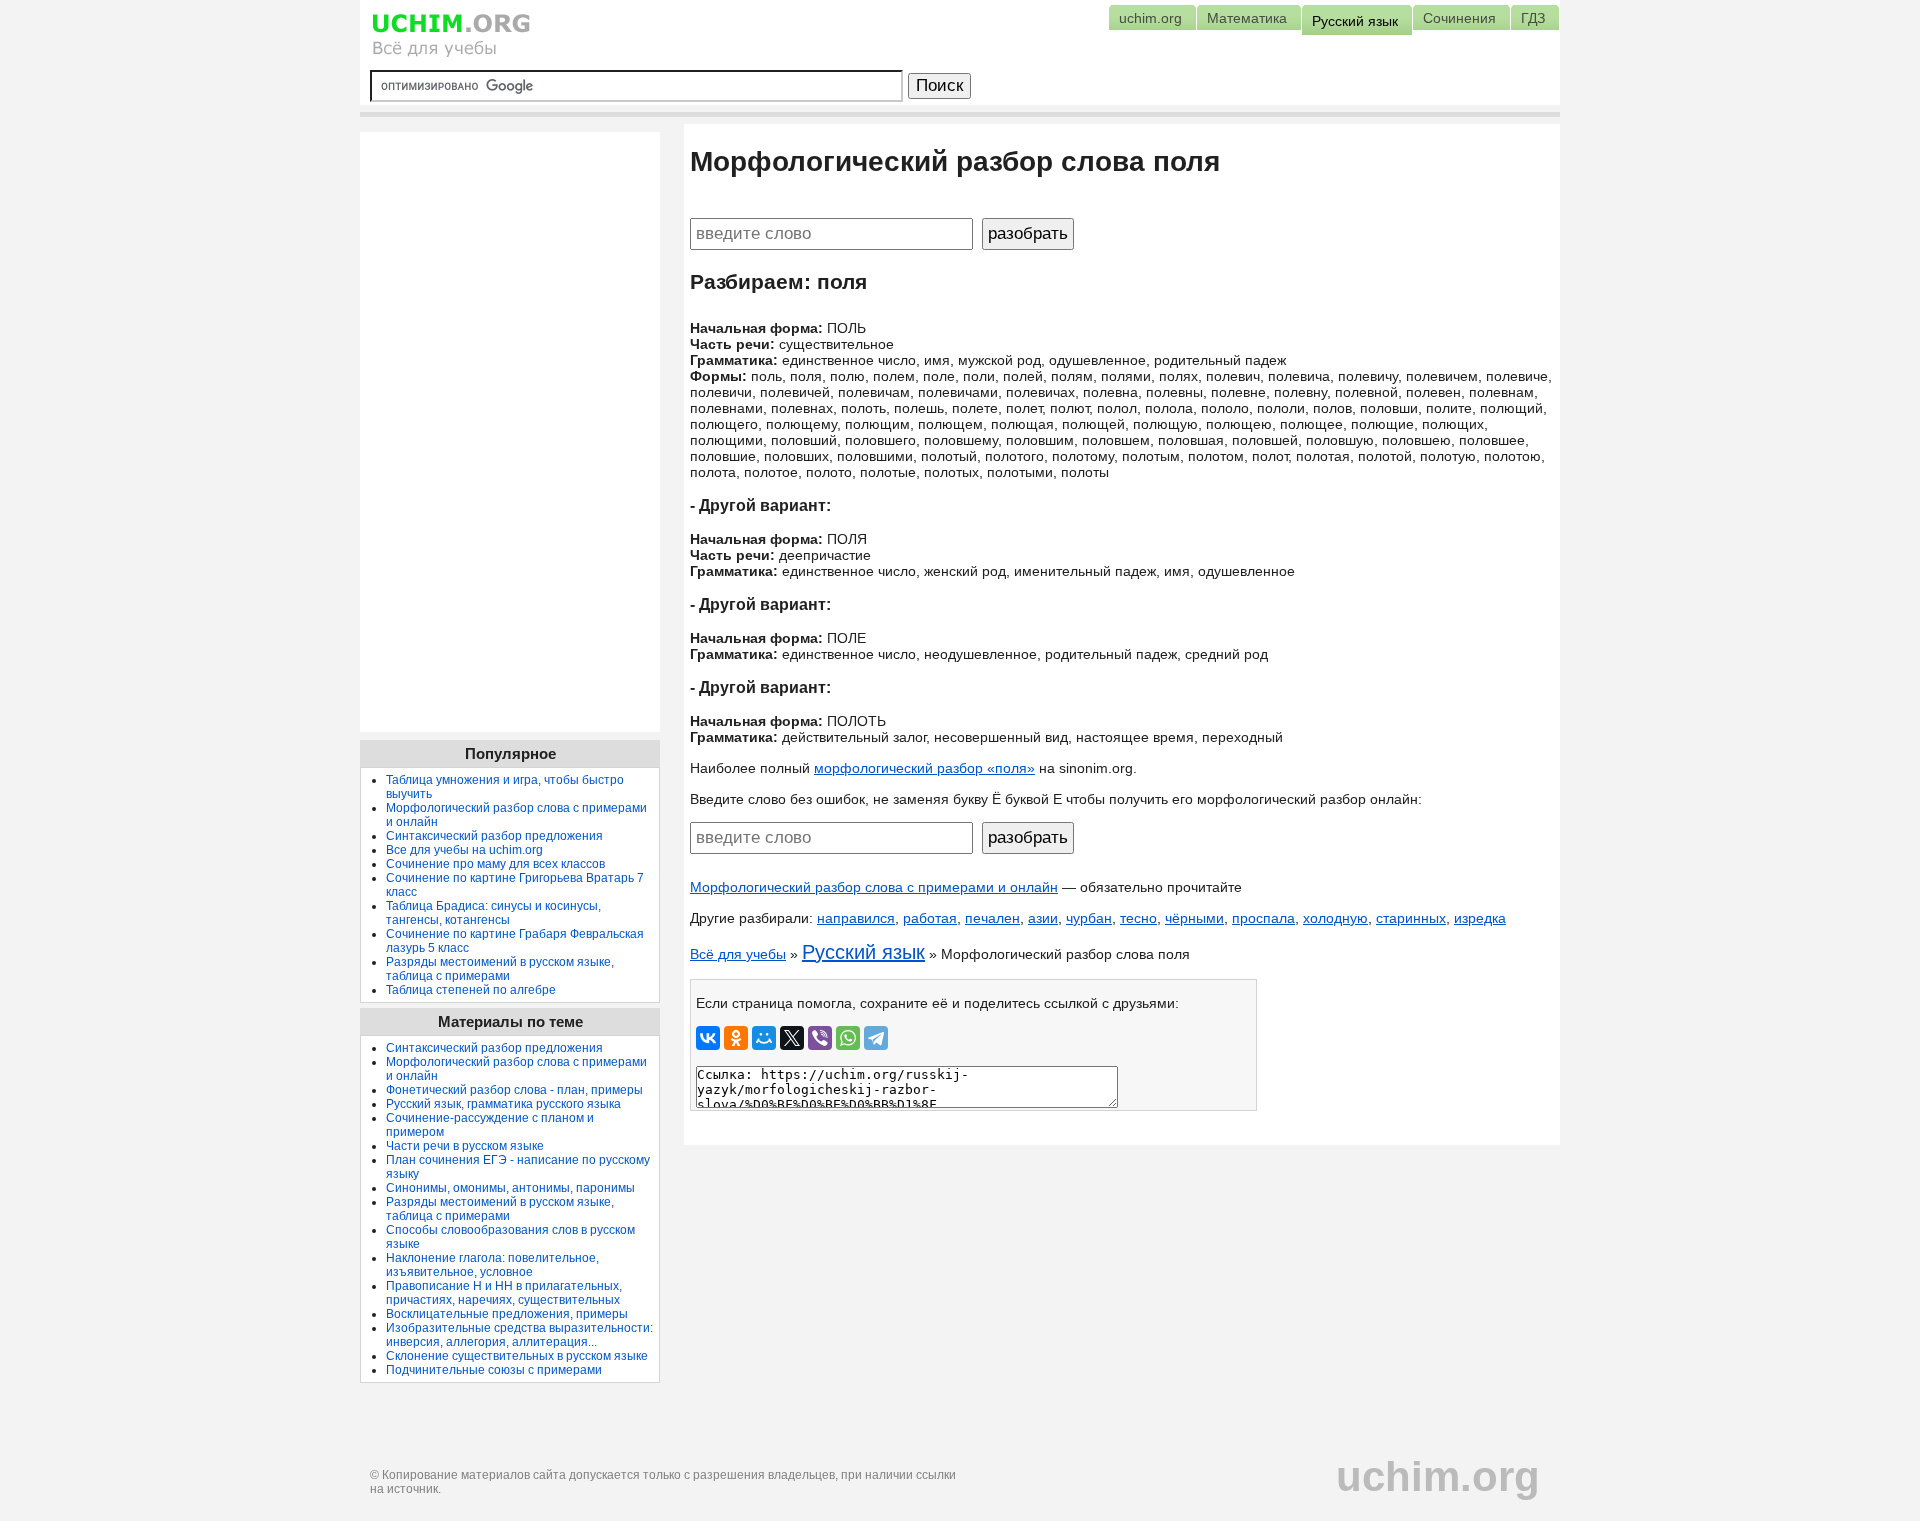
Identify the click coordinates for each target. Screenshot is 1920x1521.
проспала (1263, 918)
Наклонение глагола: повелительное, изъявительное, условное (492, 1265)
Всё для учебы (738, 954)
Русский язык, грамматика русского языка (503, 1104)
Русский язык (863, 952)
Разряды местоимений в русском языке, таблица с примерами (500, 969)
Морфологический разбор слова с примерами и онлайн (874, 887)
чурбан (1089, 918)
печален (992, 918)
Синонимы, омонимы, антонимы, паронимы (510, 1188)
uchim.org (1438, 1476)
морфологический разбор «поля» (924, 768)
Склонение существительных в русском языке (517, 1356)
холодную (1335, 918)
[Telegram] (876, 1038)
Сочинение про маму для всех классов (495, 864)
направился (856, 918)
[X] (792, 1038)
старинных (1411, 918)
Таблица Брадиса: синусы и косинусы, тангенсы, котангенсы (493, 913)
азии (1043, 918)
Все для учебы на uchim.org (464, 850)
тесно (1138, 918)
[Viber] (820, 1038)
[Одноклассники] (736, 1038)
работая (930, 918)
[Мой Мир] (764, 1038)
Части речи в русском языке (465, 1146)
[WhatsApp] (848, 1038)
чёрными (1194, 918)
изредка (1480, 918)
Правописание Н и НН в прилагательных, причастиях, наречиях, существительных (504, 1293)
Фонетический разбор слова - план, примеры (514, 1090)
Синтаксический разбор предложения (494, 836)
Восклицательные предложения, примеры (507, 1314)
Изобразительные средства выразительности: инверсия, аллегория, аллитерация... (519, 1335)
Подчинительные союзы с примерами (494, 1370)
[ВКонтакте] (708, 1038)
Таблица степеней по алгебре (471, 990)
